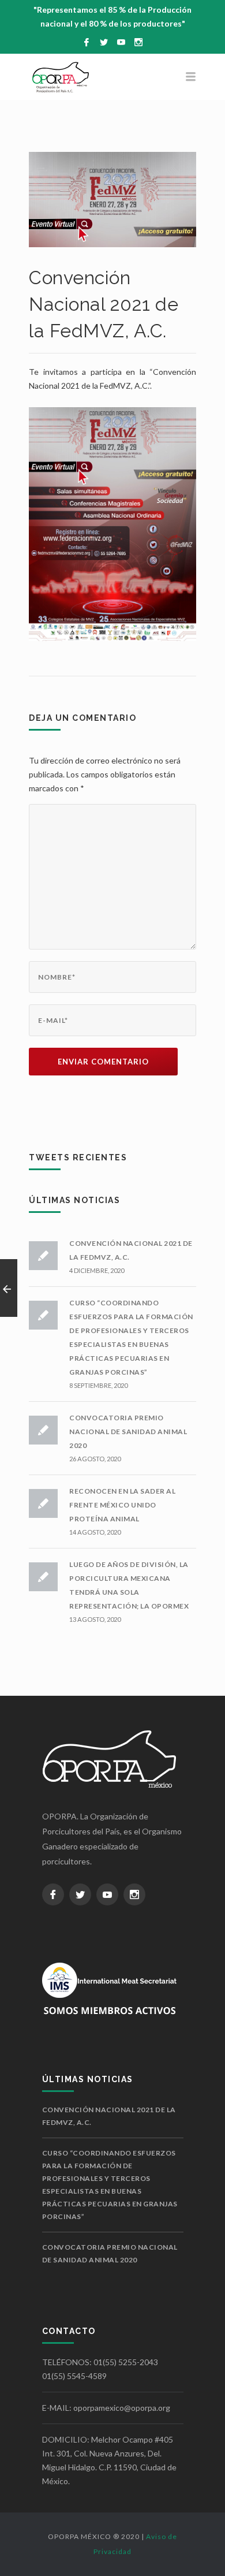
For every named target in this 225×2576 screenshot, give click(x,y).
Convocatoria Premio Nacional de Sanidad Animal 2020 (128, 1432)
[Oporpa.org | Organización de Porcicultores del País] (112, 77)
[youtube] (121, 42)
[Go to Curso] (9, 1288)
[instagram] (138, 42)
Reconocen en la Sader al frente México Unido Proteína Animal (122, 1505)
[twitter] (104, 42)
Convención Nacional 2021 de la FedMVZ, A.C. (109, 2116)
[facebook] (87, 42)
